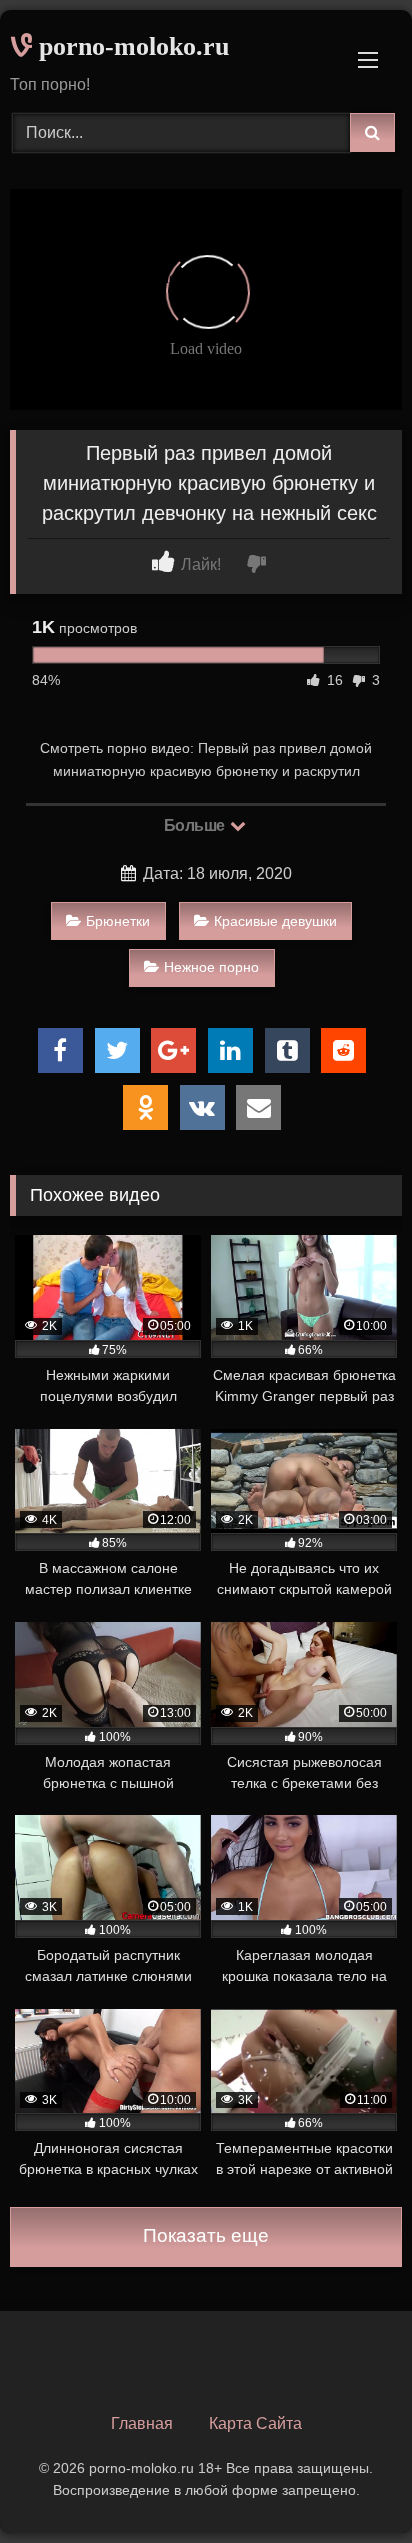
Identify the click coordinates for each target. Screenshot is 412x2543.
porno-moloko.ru (130, 46)
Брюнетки (118, 921)
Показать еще (206, 2235)
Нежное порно (211, 967)
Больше (196, 825)
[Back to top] (350, 2483)
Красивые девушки (275, 921)
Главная (142, 2423)
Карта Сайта (255, 2423)
